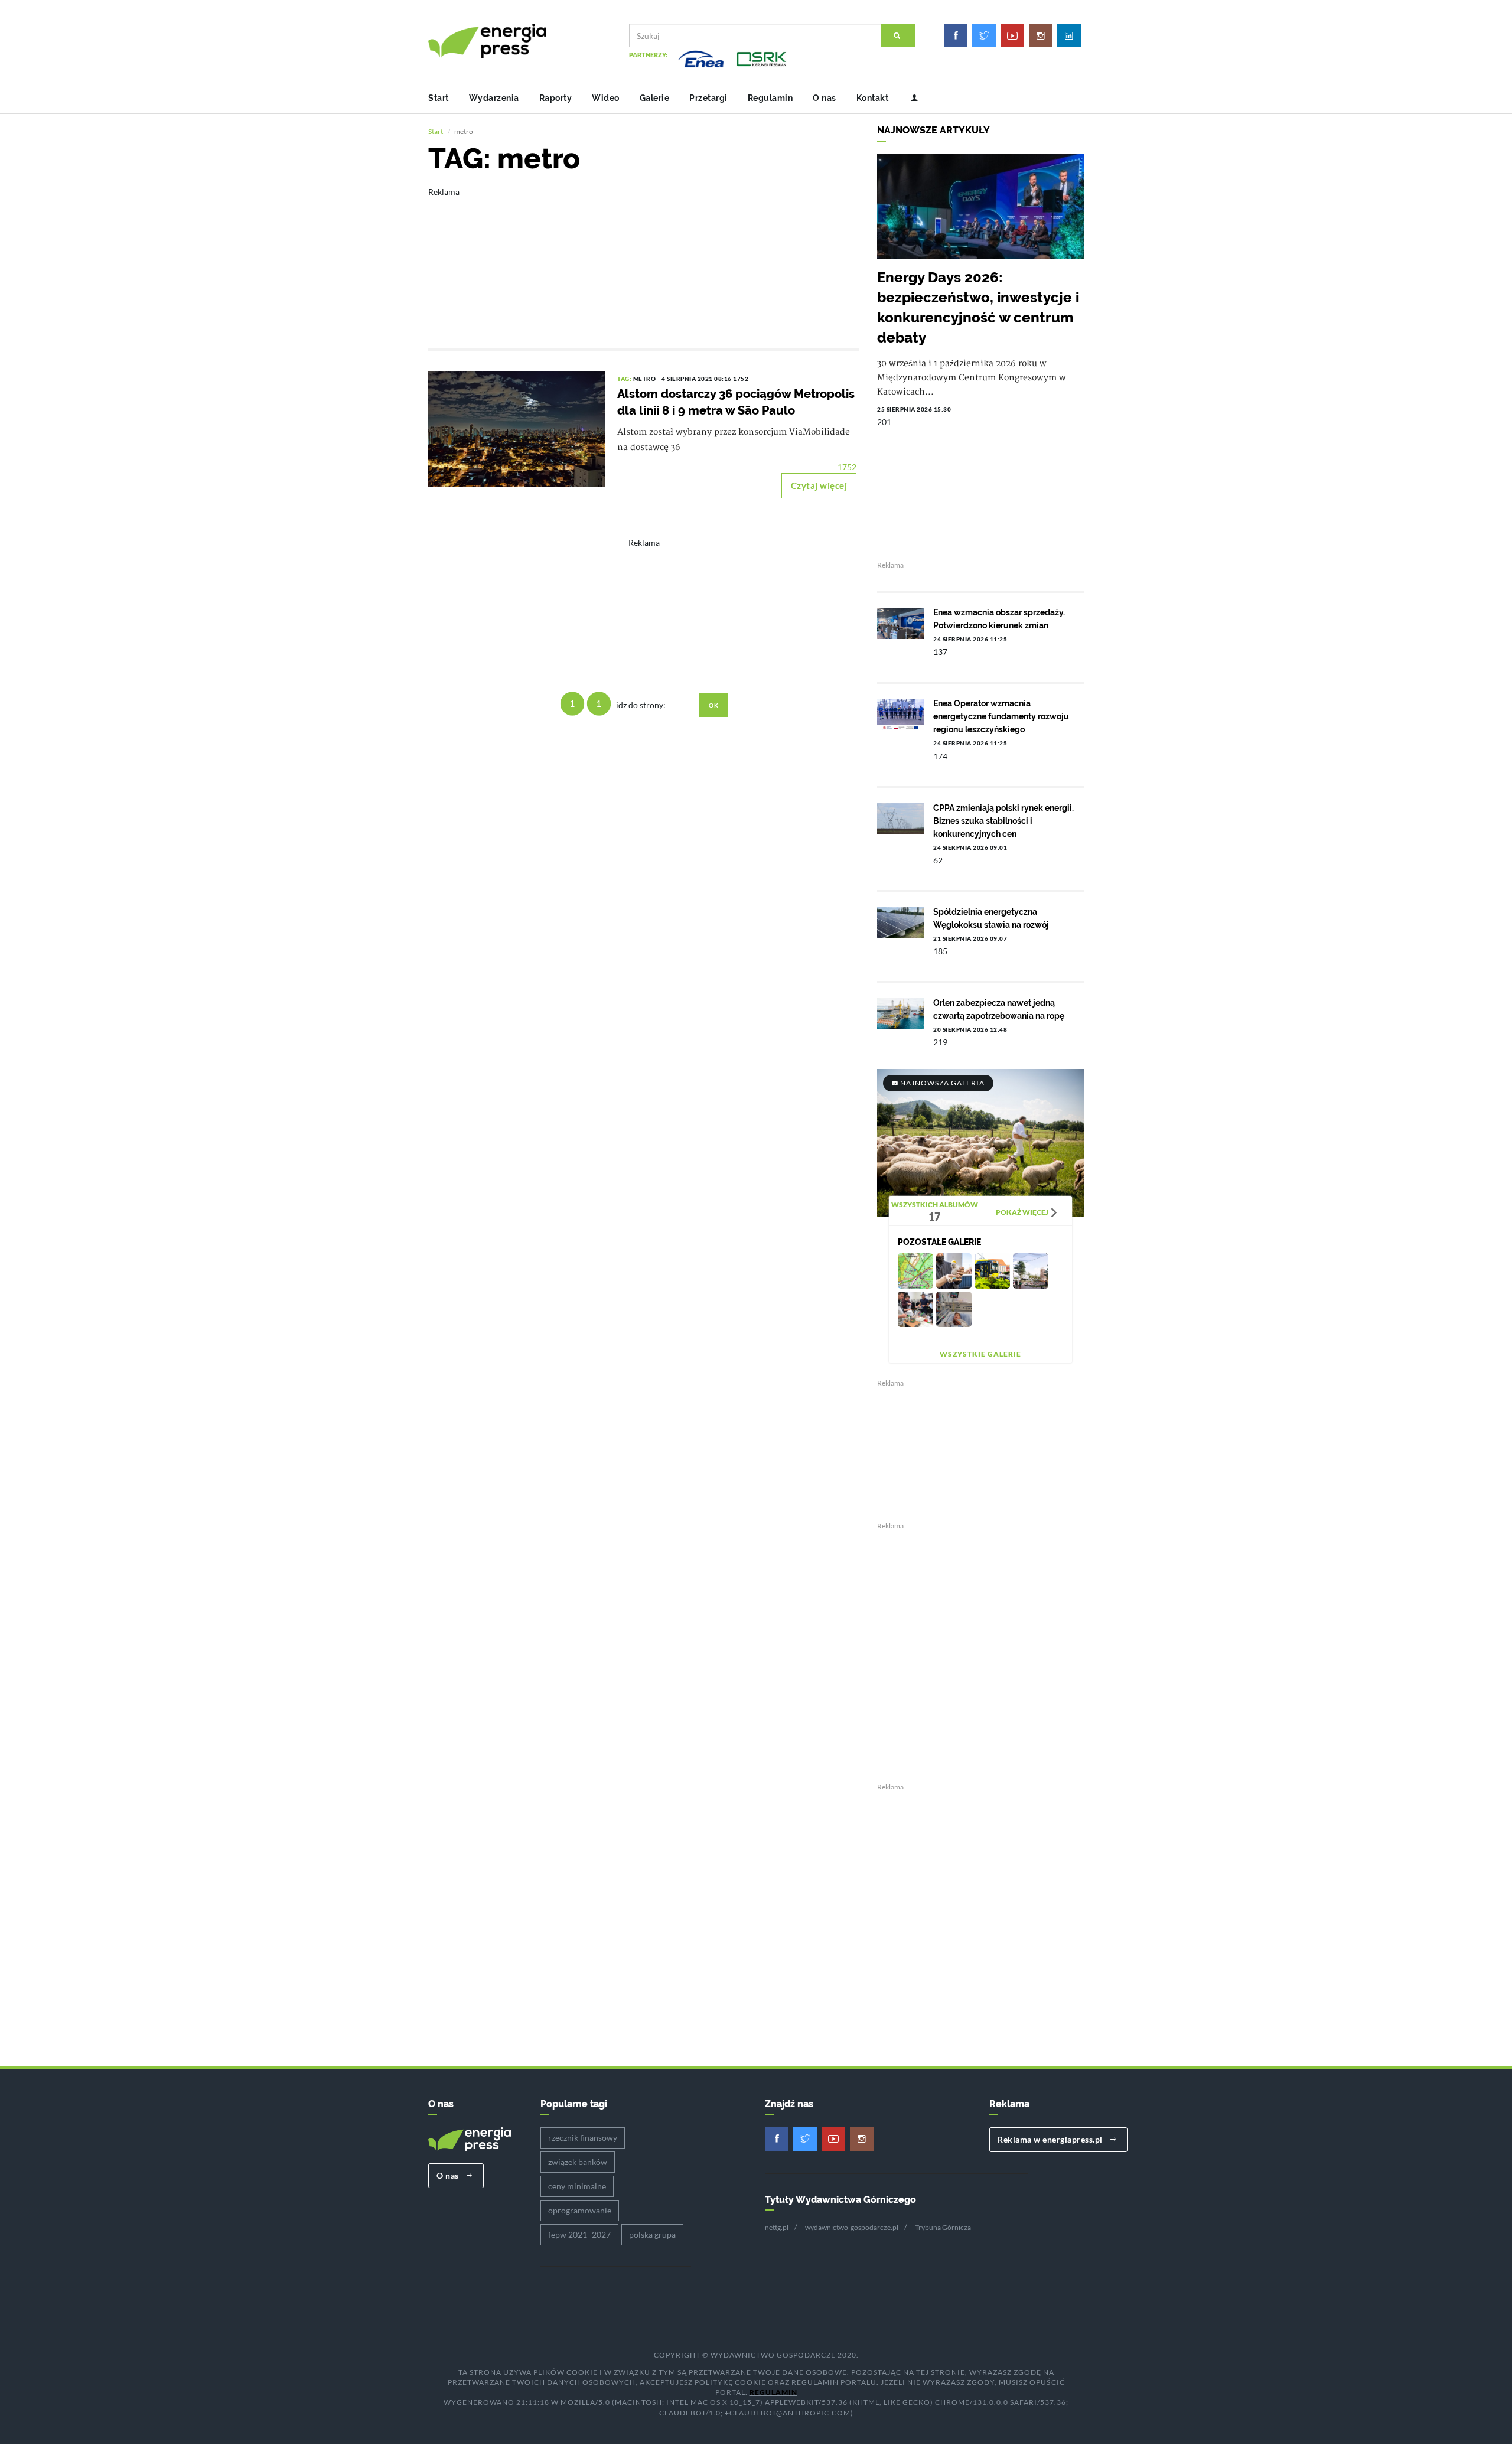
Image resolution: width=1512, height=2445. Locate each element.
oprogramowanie (580, 2210)
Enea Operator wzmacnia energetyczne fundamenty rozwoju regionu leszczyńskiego (1001, 716)
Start (439, 98)
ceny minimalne (577, 2186)
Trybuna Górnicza (943, 2227)
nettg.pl (777, 2227)
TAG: (625, 379)
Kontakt (873, 98)
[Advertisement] (644, 260)
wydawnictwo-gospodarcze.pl (852, 2227)
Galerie (655, 98)
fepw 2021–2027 (579, 2234)
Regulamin (770, 98)
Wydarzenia (494, 98)
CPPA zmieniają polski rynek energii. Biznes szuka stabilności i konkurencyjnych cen (1003, 821)
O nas (825, 98)
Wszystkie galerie (980, 1354)
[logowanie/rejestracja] (910, 98)
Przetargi (708, 98)
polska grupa (652, 2234)
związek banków (578, 2162)
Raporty (556, 98)
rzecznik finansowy (583, 2138)
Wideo (606, 98)
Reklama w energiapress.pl (1051, 2139)
